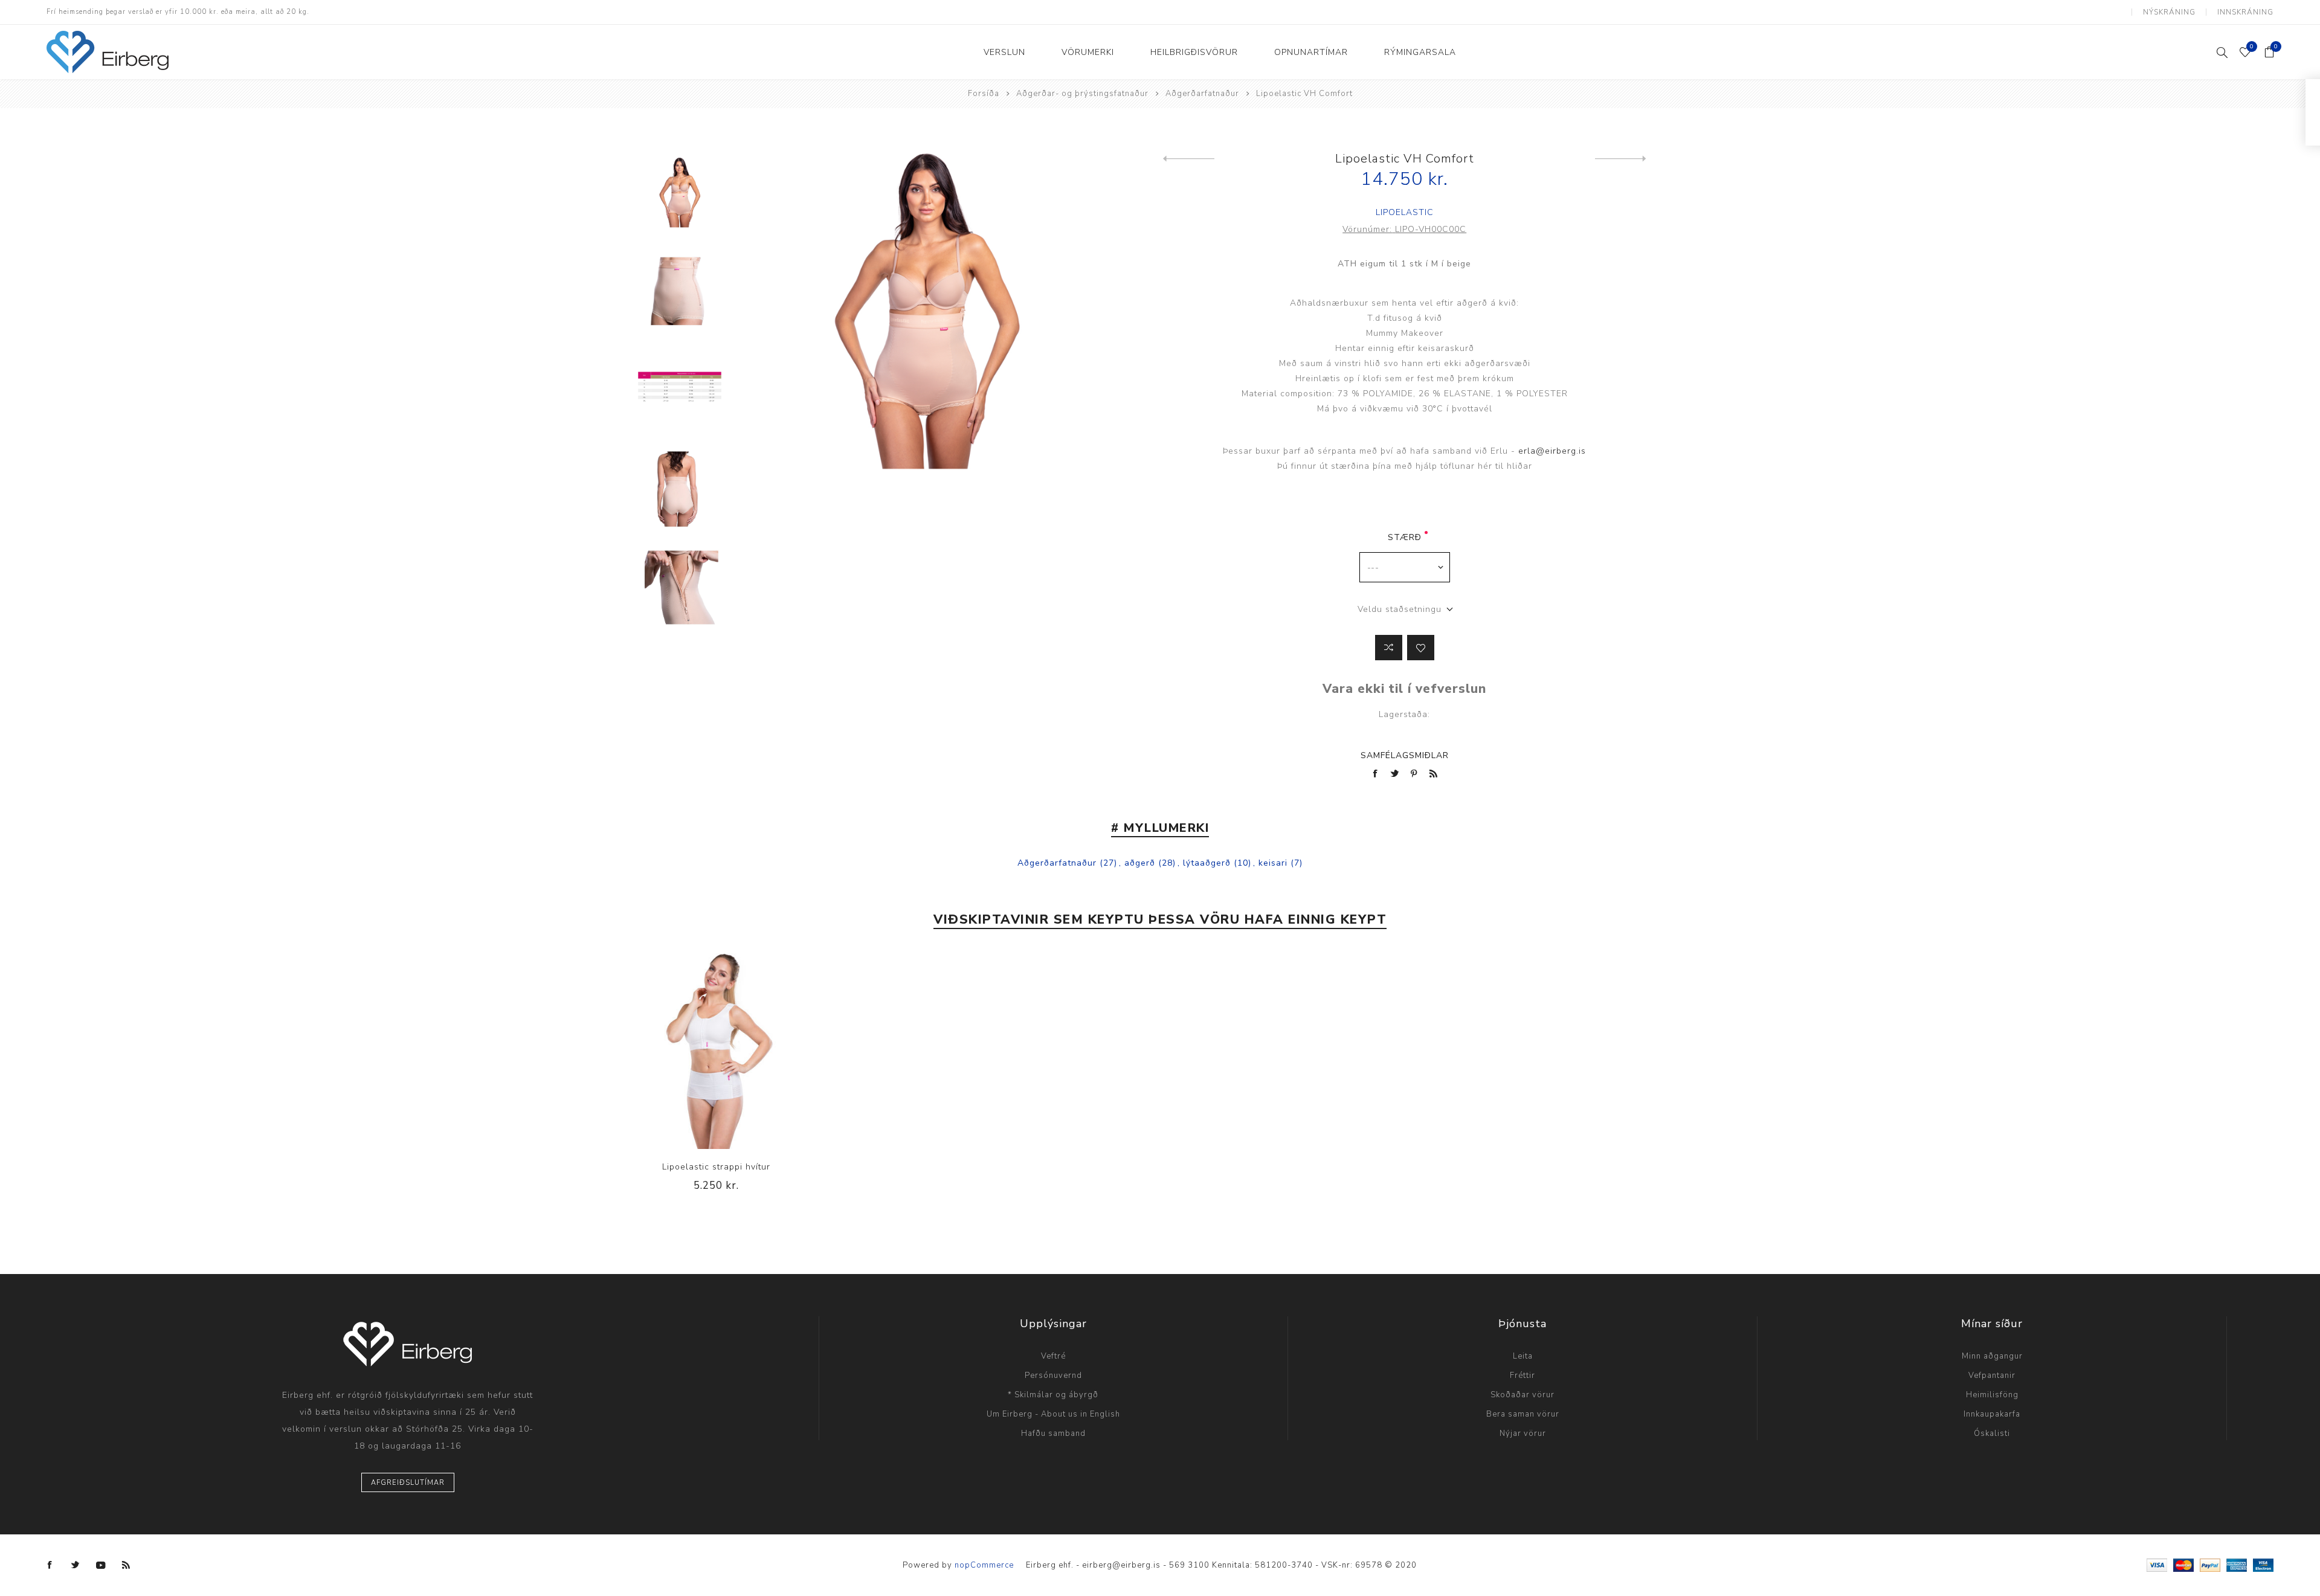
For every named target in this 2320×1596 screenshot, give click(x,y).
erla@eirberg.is (1552, 451)
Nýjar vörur (1523, 1434)
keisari (1273, 863)
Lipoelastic (1405, 212)
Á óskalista (717, 1049)
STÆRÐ (1405, 537)
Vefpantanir (1992, 1376)
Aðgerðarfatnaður (1057, 863)
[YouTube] (101, 1565)
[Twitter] (76, 1565)
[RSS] (126, 1565)
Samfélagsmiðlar (1405, 755)
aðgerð (1140, 863)
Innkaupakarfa (1992, 1414)
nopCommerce (984, 1565)
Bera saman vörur (1523, 1414)
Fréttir (1522, 1376)
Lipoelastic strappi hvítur (716, 1167)
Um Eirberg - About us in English (1053, 1414)
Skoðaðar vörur (1522, 1395)
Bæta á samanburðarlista (692, 1049)
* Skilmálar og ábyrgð (1053, 1395)
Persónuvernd (1053, 1376)
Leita (1523, 1356)
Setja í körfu (741, 1049)
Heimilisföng (1992, 1395)
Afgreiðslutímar (408, 1483)
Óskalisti (1992, 1434)
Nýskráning (2169, 12)
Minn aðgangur (1992, 1356)
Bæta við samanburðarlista (1389, 648)
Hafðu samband (1053, 1434)
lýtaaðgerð (1207, 863)
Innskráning (2245, 12)
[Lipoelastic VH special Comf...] (1621, 159)
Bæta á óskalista (1421, 648)
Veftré (1053, 1356)
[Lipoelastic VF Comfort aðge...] (1189, 159)
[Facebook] (50, 1565)
